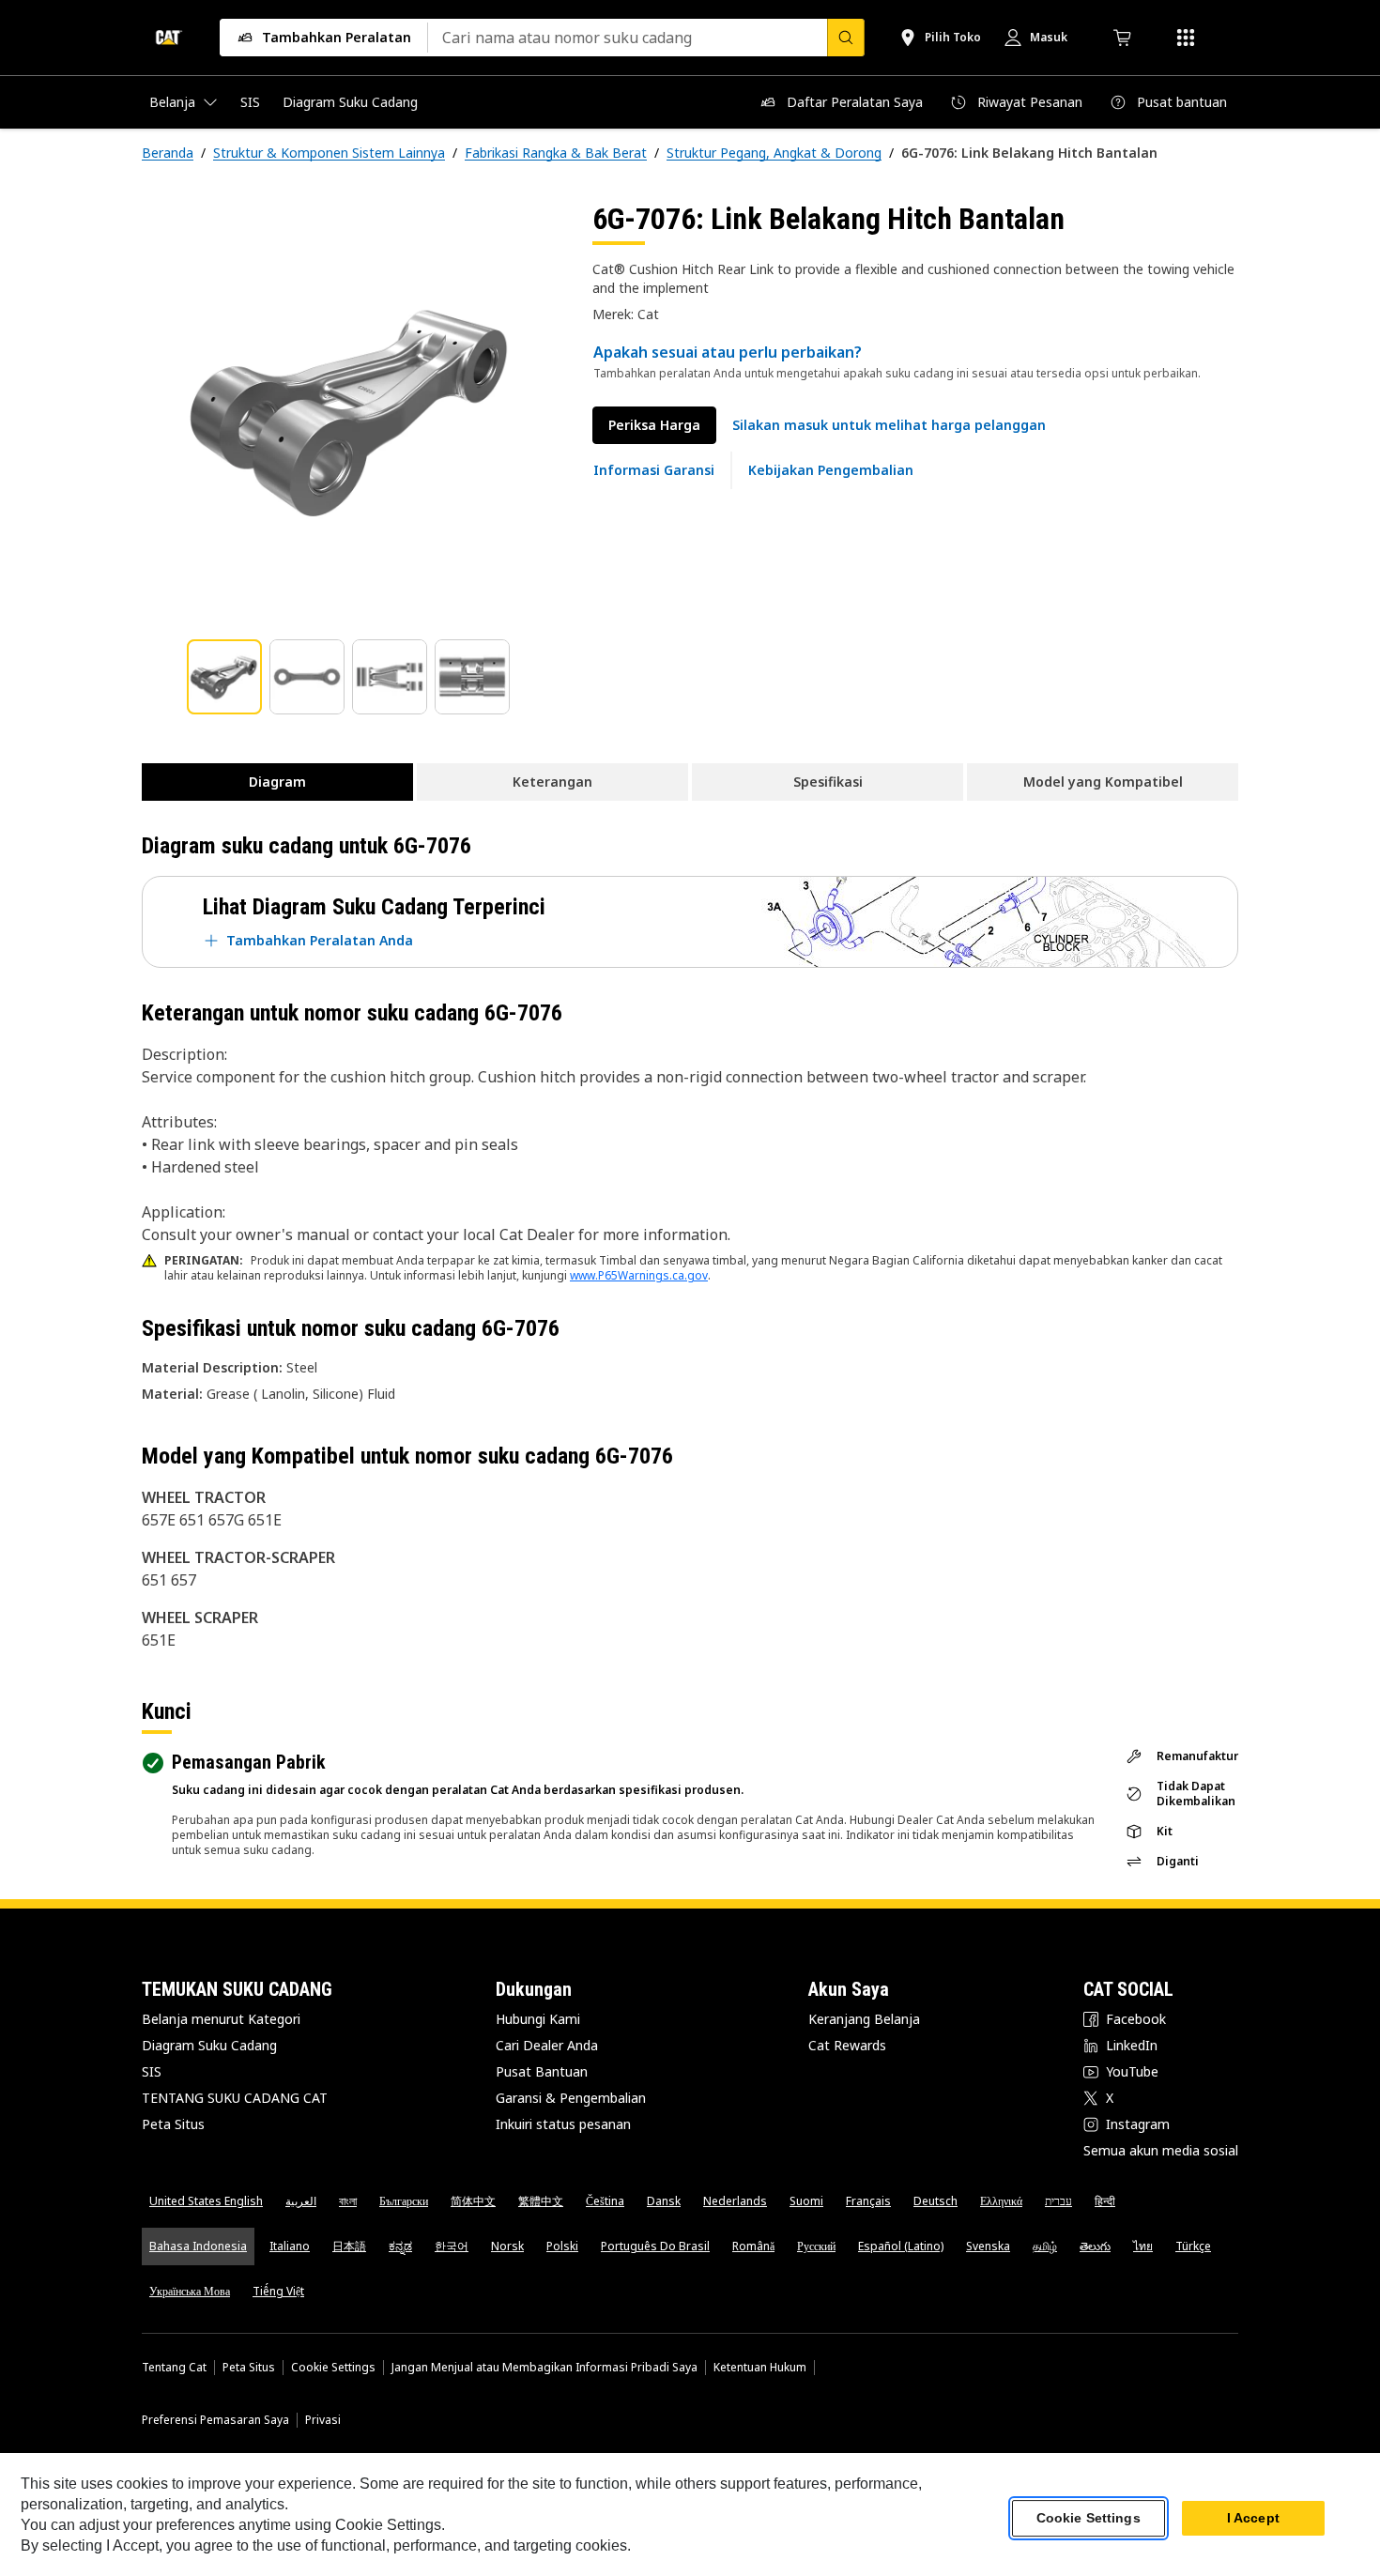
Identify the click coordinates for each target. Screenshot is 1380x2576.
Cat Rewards (847, 2045)
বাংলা (348, 2201)
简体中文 (473, 2201)
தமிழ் (1045, 2246)
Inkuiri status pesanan (563, 2124)
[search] (846, 38)
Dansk (664, 2201)
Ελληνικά (1001, 2201)
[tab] (224, 677)
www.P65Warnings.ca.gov (639, 1275)
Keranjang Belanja (864, 2019)
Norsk (507, 2246)
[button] (889, 425)
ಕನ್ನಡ (400, 2246)
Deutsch (935, 2201)
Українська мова (190, 2291)
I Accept (1253, 2519)
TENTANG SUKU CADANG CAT (235, 2098)
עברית (1058, 2201)
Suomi (806, 2201)
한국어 (452, 2246)
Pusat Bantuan (542, 2071)
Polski (562, 2246)
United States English (206, 2201)
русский (816, 2246)
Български (404, 2201)
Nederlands (735, 2201)
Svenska (988, 2246)
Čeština (605, 2201)
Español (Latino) (901, 2246)
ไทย (1143, 2246)
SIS (152, 2071)
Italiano (290, 2246)
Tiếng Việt (278, 2291)
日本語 (349, 2246)
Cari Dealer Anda (547, 2045)
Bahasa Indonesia (198, 2246)
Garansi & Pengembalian (571, 2098)
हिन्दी (1105, 2201)
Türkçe (1193, 2246)
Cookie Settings (333, 2368)
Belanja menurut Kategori (221, 2019)
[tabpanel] (352, 410)
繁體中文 (541, 2201)
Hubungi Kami (538, 2019)
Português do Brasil (655, 2246)
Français (868, 2201)
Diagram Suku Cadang (209, 2045)
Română (753, 2246)
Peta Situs (173, 2124)
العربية (301, 2201)
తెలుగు (1095, 2246)
